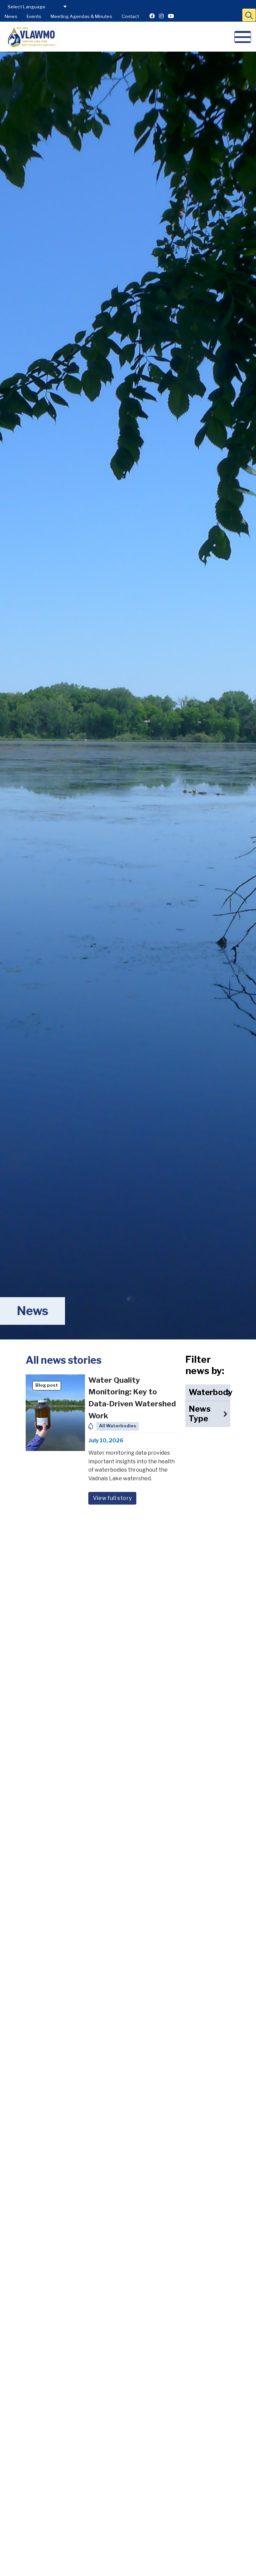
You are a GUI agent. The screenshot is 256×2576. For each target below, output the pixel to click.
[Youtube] (171, 16)
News (11, 16)
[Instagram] (161, 16)
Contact (130, 16)
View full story (112, 1498)
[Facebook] (152, 16)
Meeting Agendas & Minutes (81, 16)
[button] (249, 15)
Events (34, 16)
